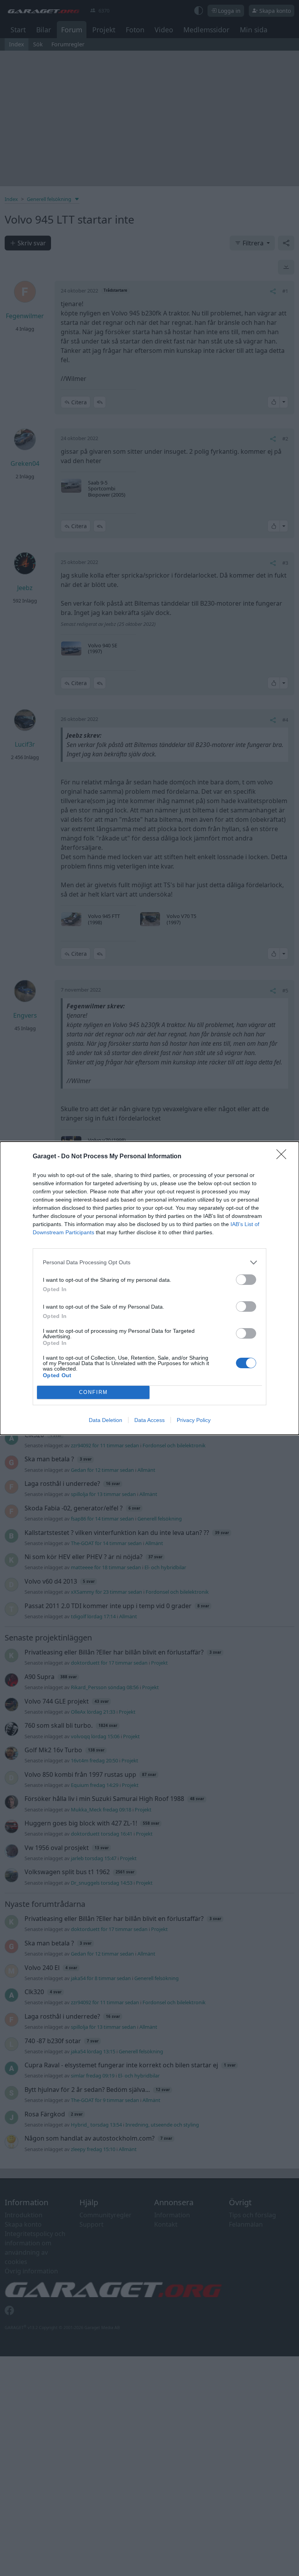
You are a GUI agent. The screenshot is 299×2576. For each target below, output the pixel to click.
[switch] (246, 1280)
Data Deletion (106, 1420)
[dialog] (149, 1288)
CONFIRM (93, 1392)
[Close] (284, 1157)
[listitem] (149, 1262)
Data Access (149, 1420)
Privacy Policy (194, 1420)
